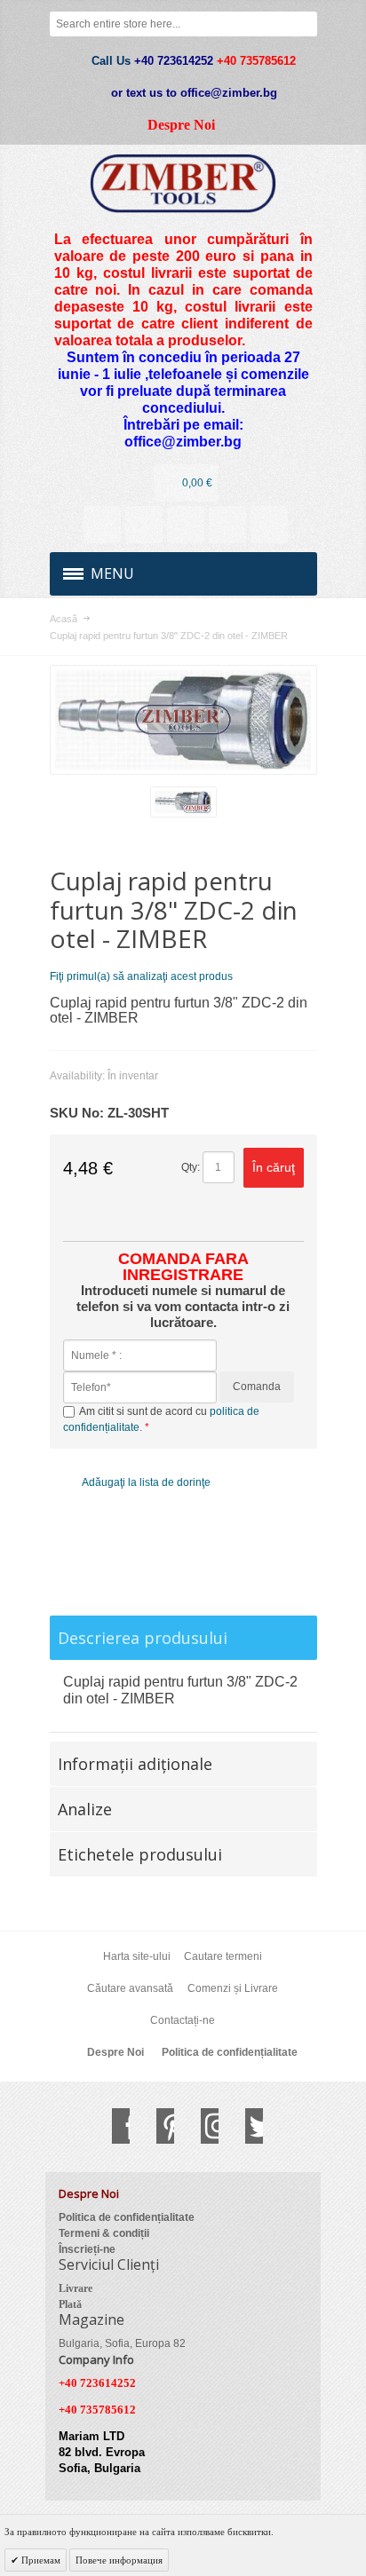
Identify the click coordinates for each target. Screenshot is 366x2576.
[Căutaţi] (305, 24)
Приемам (40, 2560)
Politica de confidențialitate (230, 2052)
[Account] (102, 525)
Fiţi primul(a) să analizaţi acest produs (141, 976)
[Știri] (144, 525)
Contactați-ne (183, 2020)
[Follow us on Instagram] (201, 2126)
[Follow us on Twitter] (245, 2126)
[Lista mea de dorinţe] (186, 525)
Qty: (191, 1167)
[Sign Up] (269, 525)
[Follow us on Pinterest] (156, 2126)
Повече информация (119, 2560)
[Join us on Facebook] (112, 2126)
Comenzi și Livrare (233, 1988)
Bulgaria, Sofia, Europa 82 (122, 2343)
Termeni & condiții (104, 2233)
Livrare (76, 2288)
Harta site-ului (137, 1956)
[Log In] (227, 525)
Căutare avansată (130, 1988)
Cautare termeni (223, 1956)
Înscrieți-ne (87, 2249)
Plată (70, 2304)
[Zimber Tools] (183, 183)
